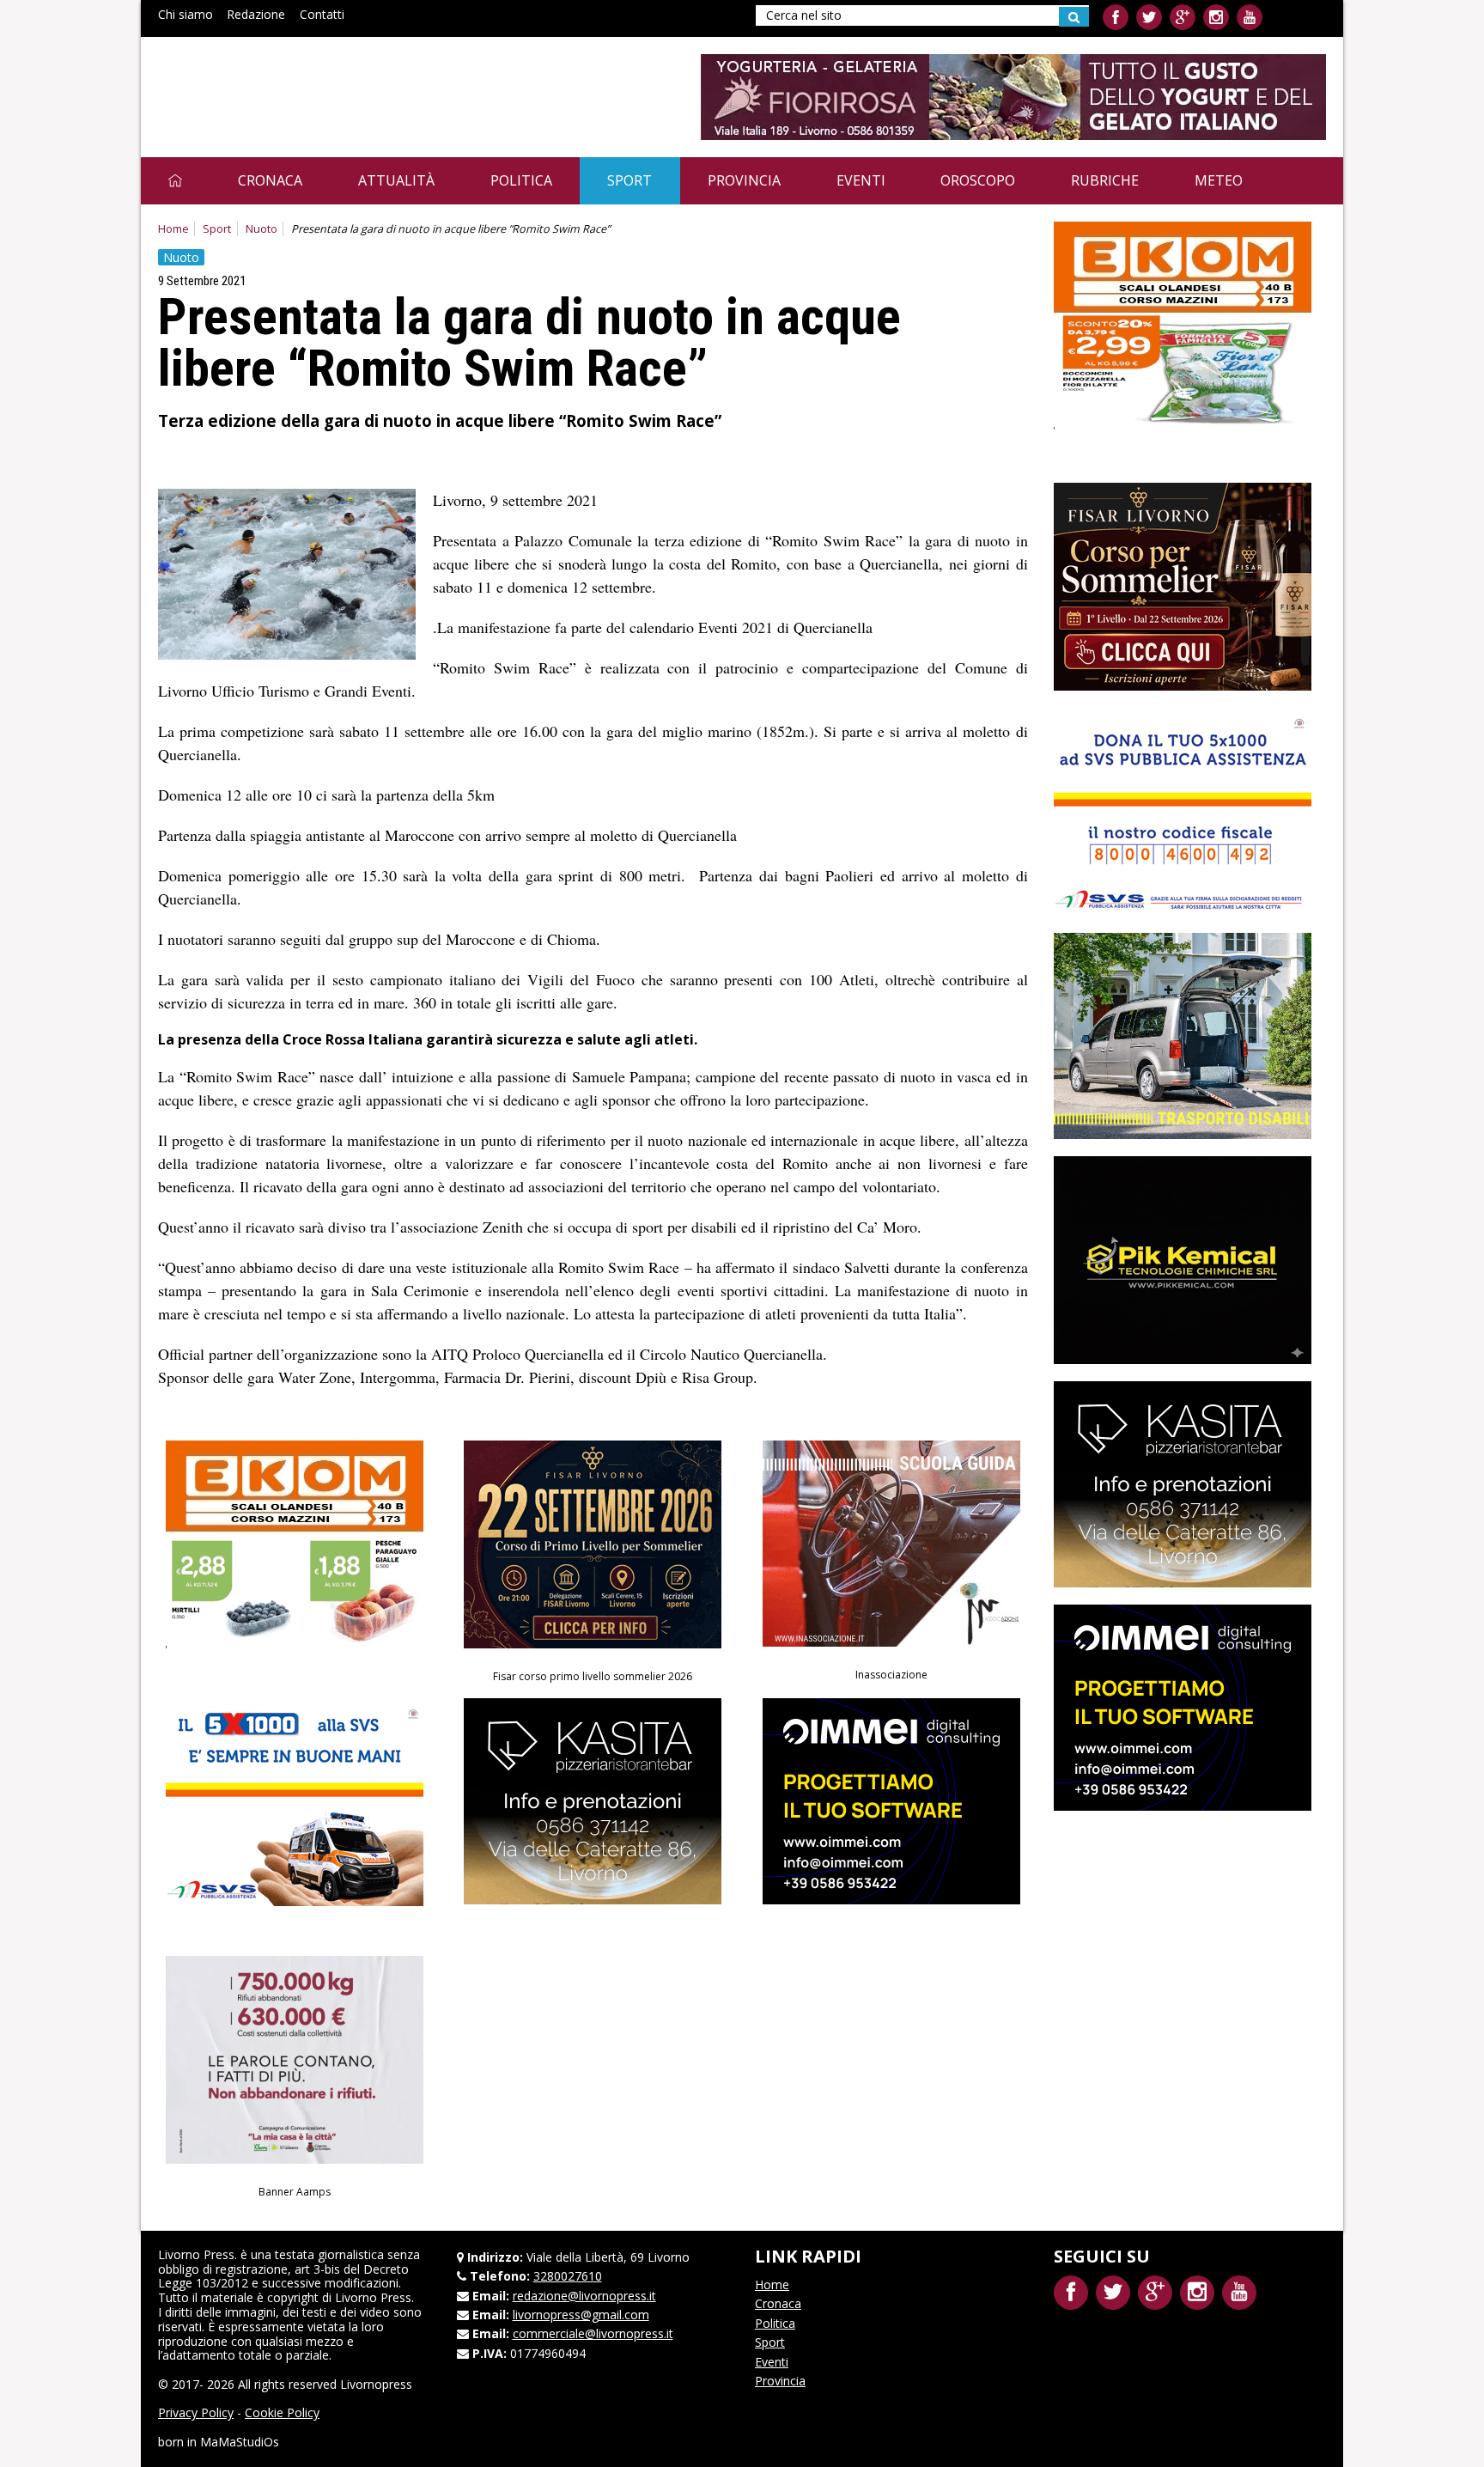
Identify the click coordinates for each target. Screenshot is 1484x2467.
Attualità (396, 180)
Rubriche (1105, 180)
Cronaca (270, 180)
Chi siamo (185, 14)
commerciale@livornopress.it (593, 2333)
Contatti (322, 14)
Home (173, 229)
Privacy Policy (196, 2412)
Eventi (861, 180)
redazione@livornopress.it (584, 2296)
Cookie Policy (282, 2412)
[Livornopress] (320, 84)
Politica (521, 180)
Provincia (744, 180)
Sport (629, 180)
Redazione (256, 14)
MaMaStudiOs (240, 2442)
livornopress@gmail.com (581, 2315)
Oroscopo (978, 180)
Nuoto (262, 229)
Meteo (1219, 180)
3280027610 (568, 2276)
